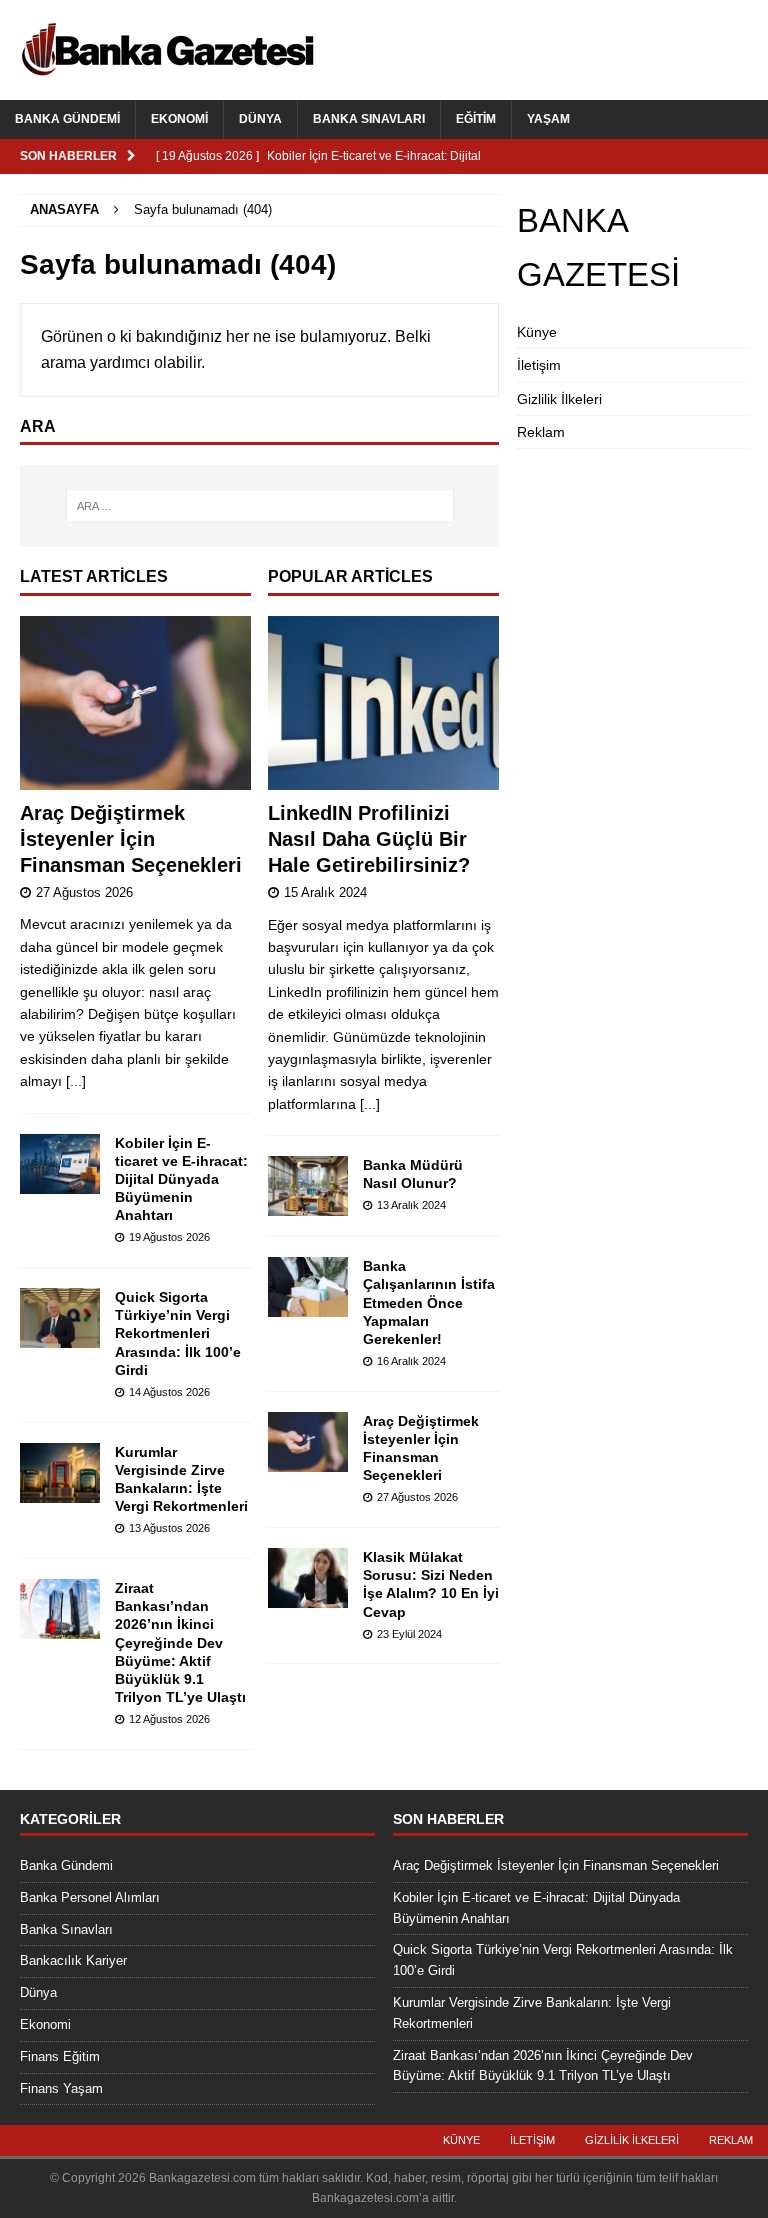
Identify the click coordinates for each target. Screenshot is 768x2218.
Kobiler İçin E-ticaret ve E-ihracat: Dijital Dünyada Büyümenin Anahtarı (181, 1179)
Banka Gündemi (67, 119)
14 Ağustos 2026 (169, 1392)
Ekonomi (179, 119)
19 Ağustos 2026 (169, 1237)
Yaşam (548, 119)
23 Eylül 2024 (409, 1634)
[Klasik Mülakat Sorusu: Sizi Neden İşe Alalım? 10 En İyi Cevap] (308, 1578)
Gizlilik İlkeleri (559, 399)
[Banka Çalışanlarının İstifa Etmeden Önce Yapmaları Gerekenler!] (308, 1287)
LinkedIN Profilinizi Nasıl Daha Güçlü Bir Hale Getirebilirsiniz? (369, 839)
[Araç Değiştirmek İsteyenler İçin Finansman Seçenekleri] (135, 703)
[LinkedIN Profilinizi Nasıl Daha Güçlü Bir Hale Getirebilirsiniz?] (383, 703)
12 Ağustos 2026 (169, 1719)
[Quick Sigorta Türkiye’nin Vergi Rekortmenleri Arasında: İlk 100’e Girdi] (60, 1318)
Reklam (541, 432)
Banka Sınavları (369, 119)
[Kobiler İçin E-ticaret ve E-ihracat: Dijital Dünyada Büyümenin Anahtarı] (60, 1164)
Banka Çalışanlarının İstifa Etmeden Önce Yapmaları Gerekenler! (429, 1302)
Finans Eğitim (60, 2056)
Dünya (260, 119)
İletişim (539, 365)
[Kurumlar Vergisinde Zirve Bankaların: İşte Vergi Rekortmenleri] (60, 1473)
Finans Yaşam (61, 2088)
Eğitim (476, 119)
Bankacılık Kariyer (73, 1960)
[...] (76, 1081)
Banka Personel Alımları (90, 1897)
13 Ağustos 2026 (169, 1528)
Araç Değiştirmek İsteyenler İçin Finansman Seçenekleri (131, 839)
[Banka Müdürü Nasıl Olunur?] (308, 1186)
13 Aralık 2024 (411, 1205)
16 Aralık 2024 (411, 1361)
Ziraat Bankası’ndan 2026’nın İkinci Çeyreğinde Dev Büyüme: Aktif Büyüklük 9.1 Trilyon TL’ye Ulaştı (180, 1642)
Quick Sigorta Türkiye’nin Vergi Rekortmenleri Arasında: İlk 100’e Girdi (178, 1333)
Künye (537, 332)
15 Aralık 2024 (325, 892)
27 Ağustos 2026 (84, 892)
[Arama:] (259, 506)
